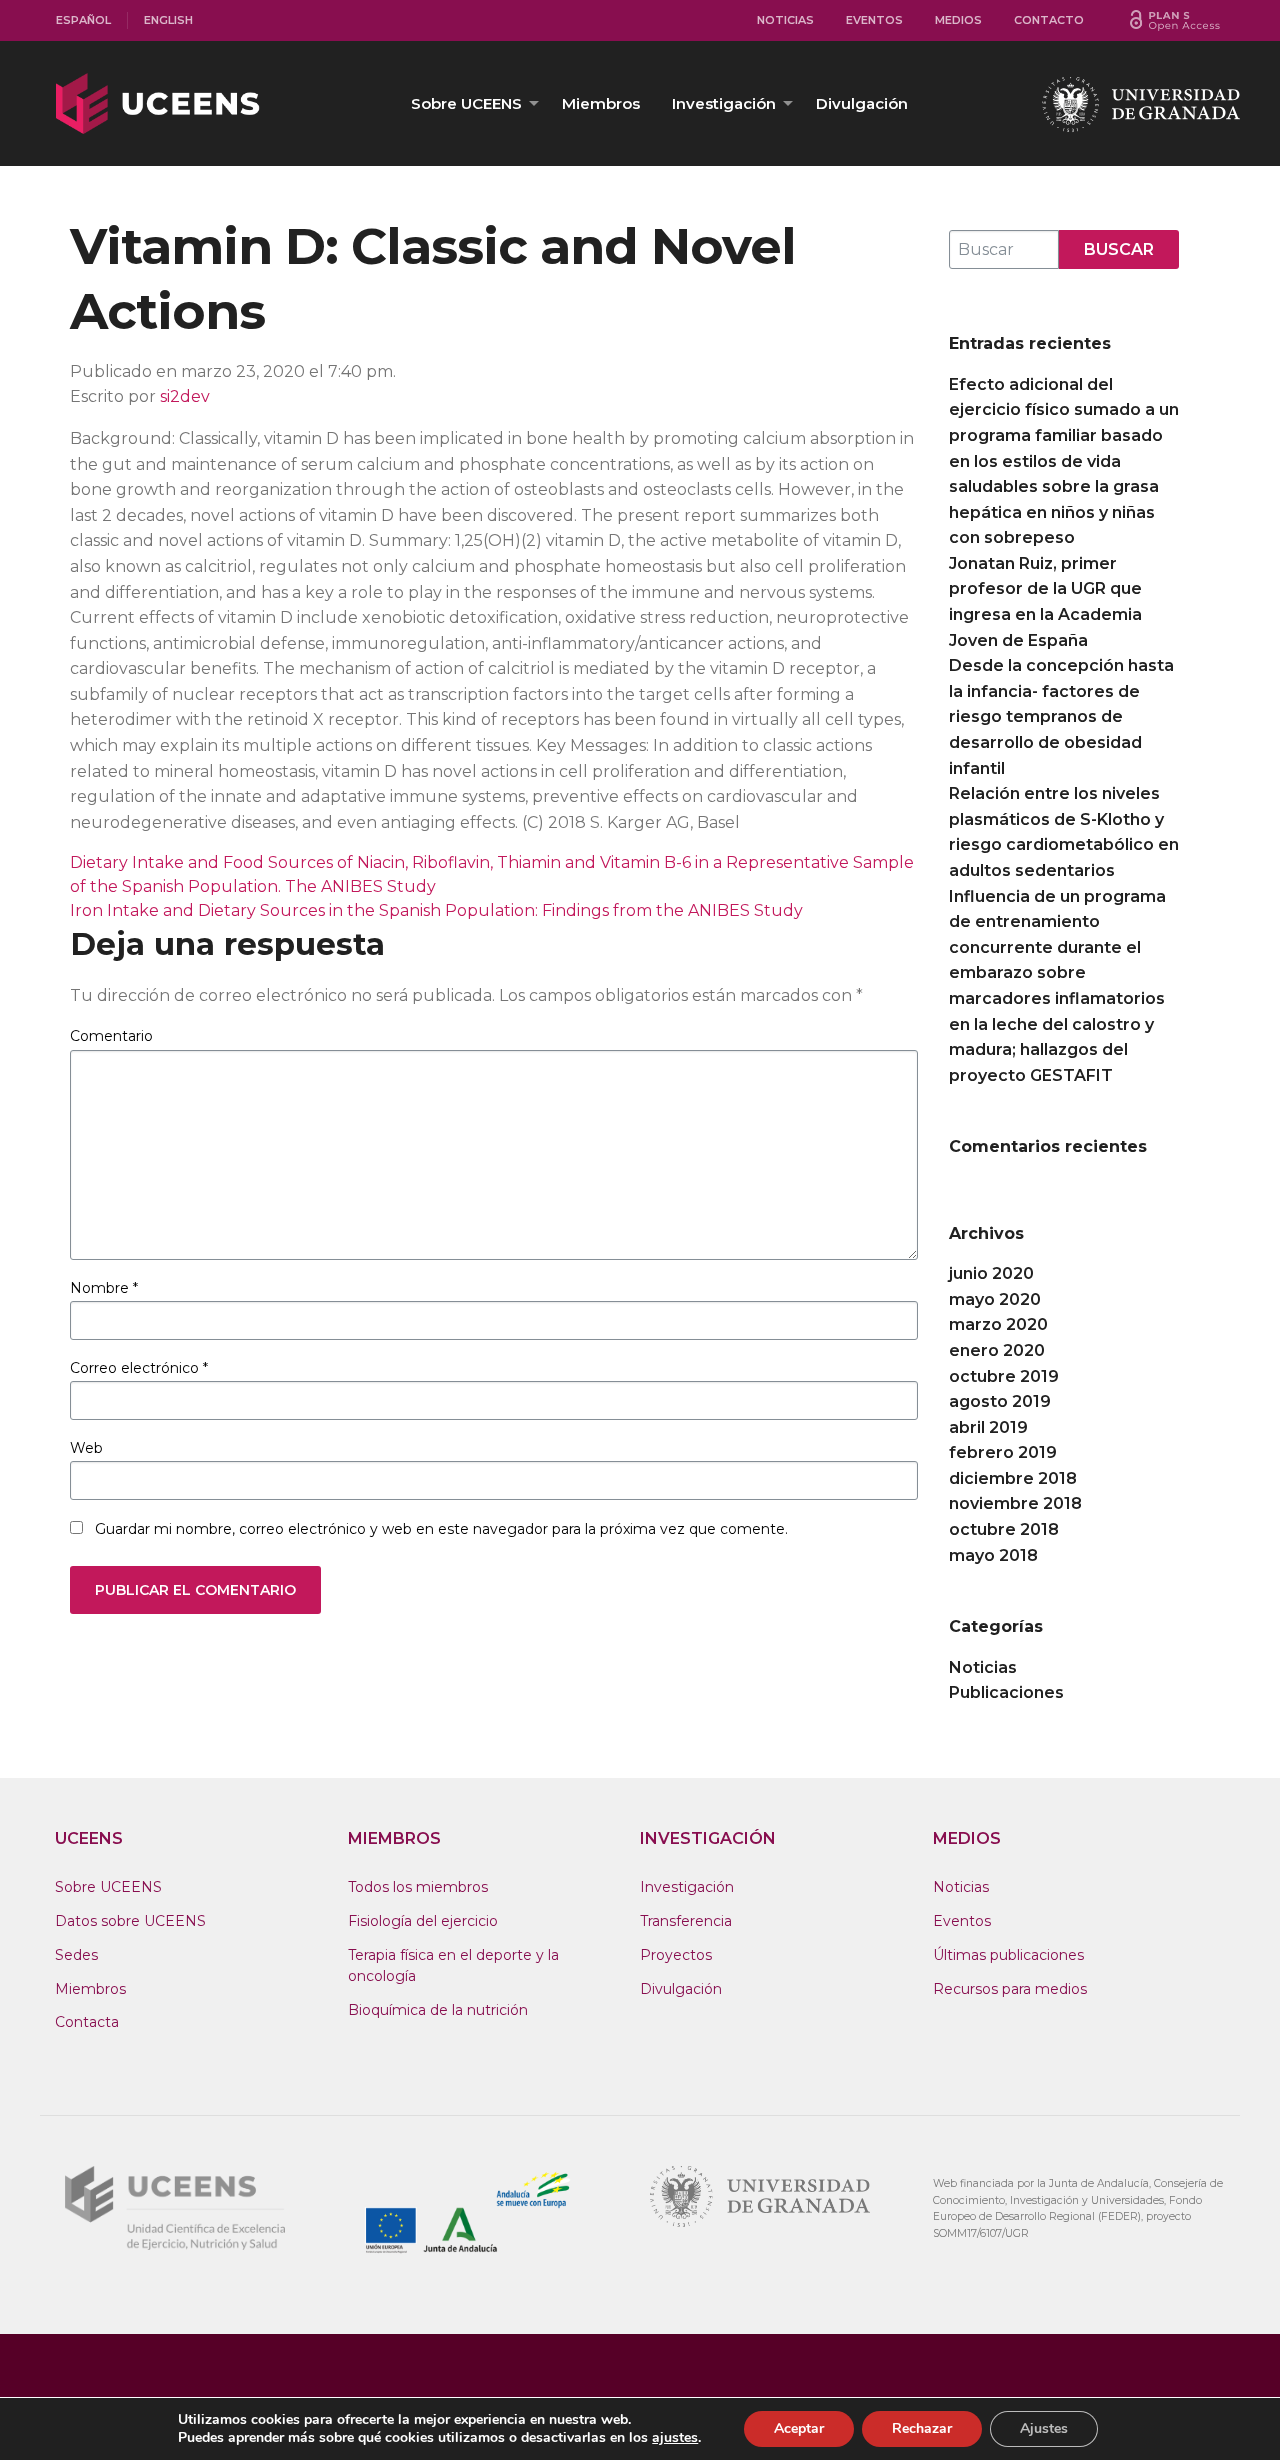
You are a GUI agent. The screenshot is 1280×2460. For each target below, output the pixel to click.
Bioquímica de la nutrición (438, 2010)
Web (86, 1448)
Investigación (724, 103)
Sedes (76, 1955)
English (168, 20)
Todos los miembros (418, 1887)
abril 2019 (988, 1427)
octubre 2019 (1004, 1376)
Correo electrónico (139, 1368)
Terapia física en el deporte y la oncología (453, 1966)
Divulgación (862, 103)
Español (83, 20)
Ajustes (1044, 2428)
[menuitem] (84, 20)
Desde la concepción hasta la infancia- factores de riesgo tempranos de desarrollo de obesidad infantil (1061, 716)
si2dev (185, 396)
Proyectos (676, 1955)
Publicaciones (1006, 1692)
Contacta (87, 2022)
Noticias (785, 20)
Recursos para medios (1010, 1989)
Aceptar (799, 2428)
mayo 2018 (993, 1555)
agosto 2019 (1000, 1401)
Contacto (1049, 20)
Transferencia (686, 1921)
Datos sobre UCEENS (130, 1921)
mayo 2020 (995, 1299)
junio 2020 (991, 1273)
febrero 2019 (1003, 1452)
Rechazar (922, 2428)
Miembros (601, 103)
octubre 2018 (1004, 1529)
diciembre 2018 (1013, 1478)
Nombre (104, 1288)
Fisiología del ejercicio (423, 1921)
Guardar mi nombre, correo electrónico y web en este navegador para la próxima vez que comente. (441, 1529)
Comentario (111, 1036)
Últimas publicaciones (1008, 1955)
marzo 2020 (998, 1324)
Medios (958, 20)
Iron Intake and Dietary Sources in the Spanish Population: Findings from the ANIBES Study (436, 910)
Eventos (874, 20)
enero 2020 (997, 1350)
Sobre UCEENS (466, 103)
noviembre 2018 (1015, 1503)
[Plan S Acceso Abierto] (1175, 20)
